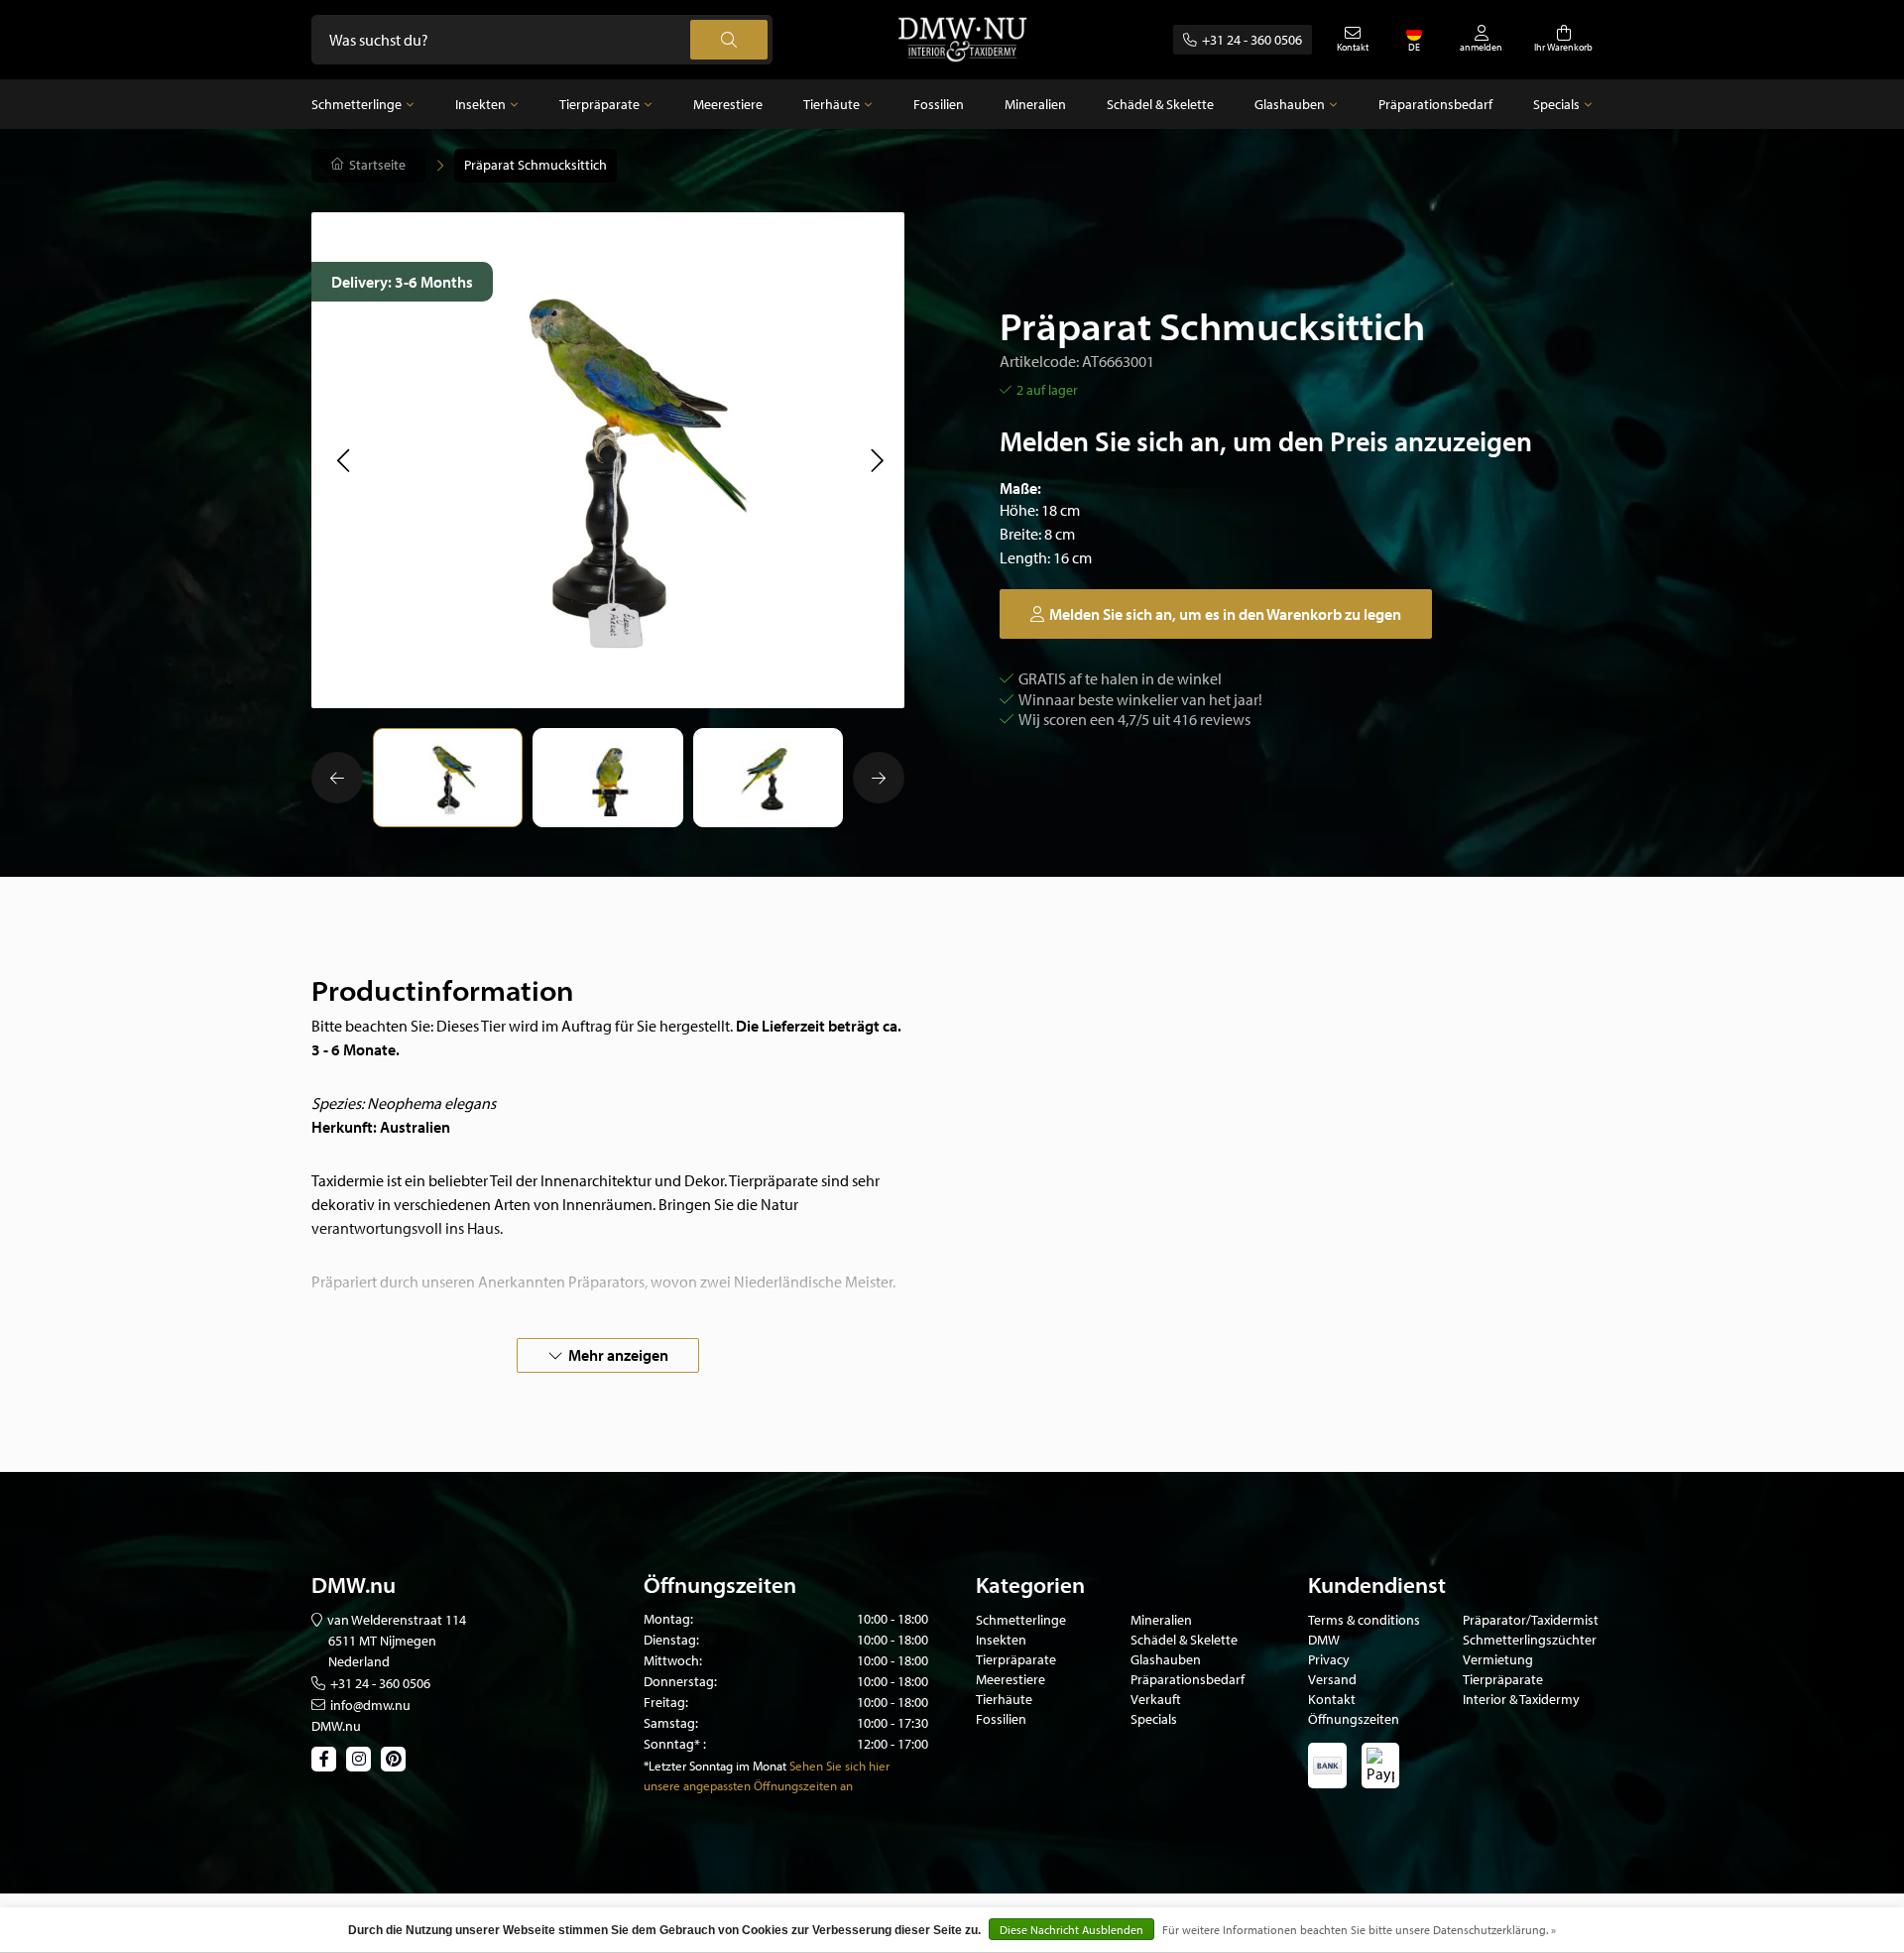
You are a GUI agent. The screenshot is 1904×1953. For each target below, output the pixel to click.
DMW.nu (336, 1726)
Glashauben (1290, 104)
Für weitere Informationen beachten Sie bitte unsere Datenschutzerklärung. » (1359, 1930)
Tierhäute (832, 104)
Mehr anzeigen (618, 1355)
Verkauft (1156, 1699)
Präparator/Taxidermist (1531, 1620)
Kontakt (1332, 1699)
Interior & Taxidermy (1521, 1699)
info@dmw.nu (370, 1705)
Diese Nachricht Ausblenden (1071, 1930)
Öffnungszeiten (1354, 1719)
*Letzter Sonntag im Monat (715, 1766)
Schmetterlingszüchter (1530, 1640)
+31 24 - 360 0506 (1252, 40)
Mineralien (1035, 104)
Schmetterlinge (357, 104)
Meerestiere (728, 104)
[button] (343, 460)
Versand (1332, 1679)
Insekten (480, 104)
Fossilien (939, 104)
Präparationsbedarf (1435, 104)
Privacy (1329, 1659)
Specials (1556, 104)
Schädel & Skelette (1160, 104)
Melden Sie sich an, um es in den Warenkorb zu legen (1225, 614)
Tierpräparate (599, 104)
